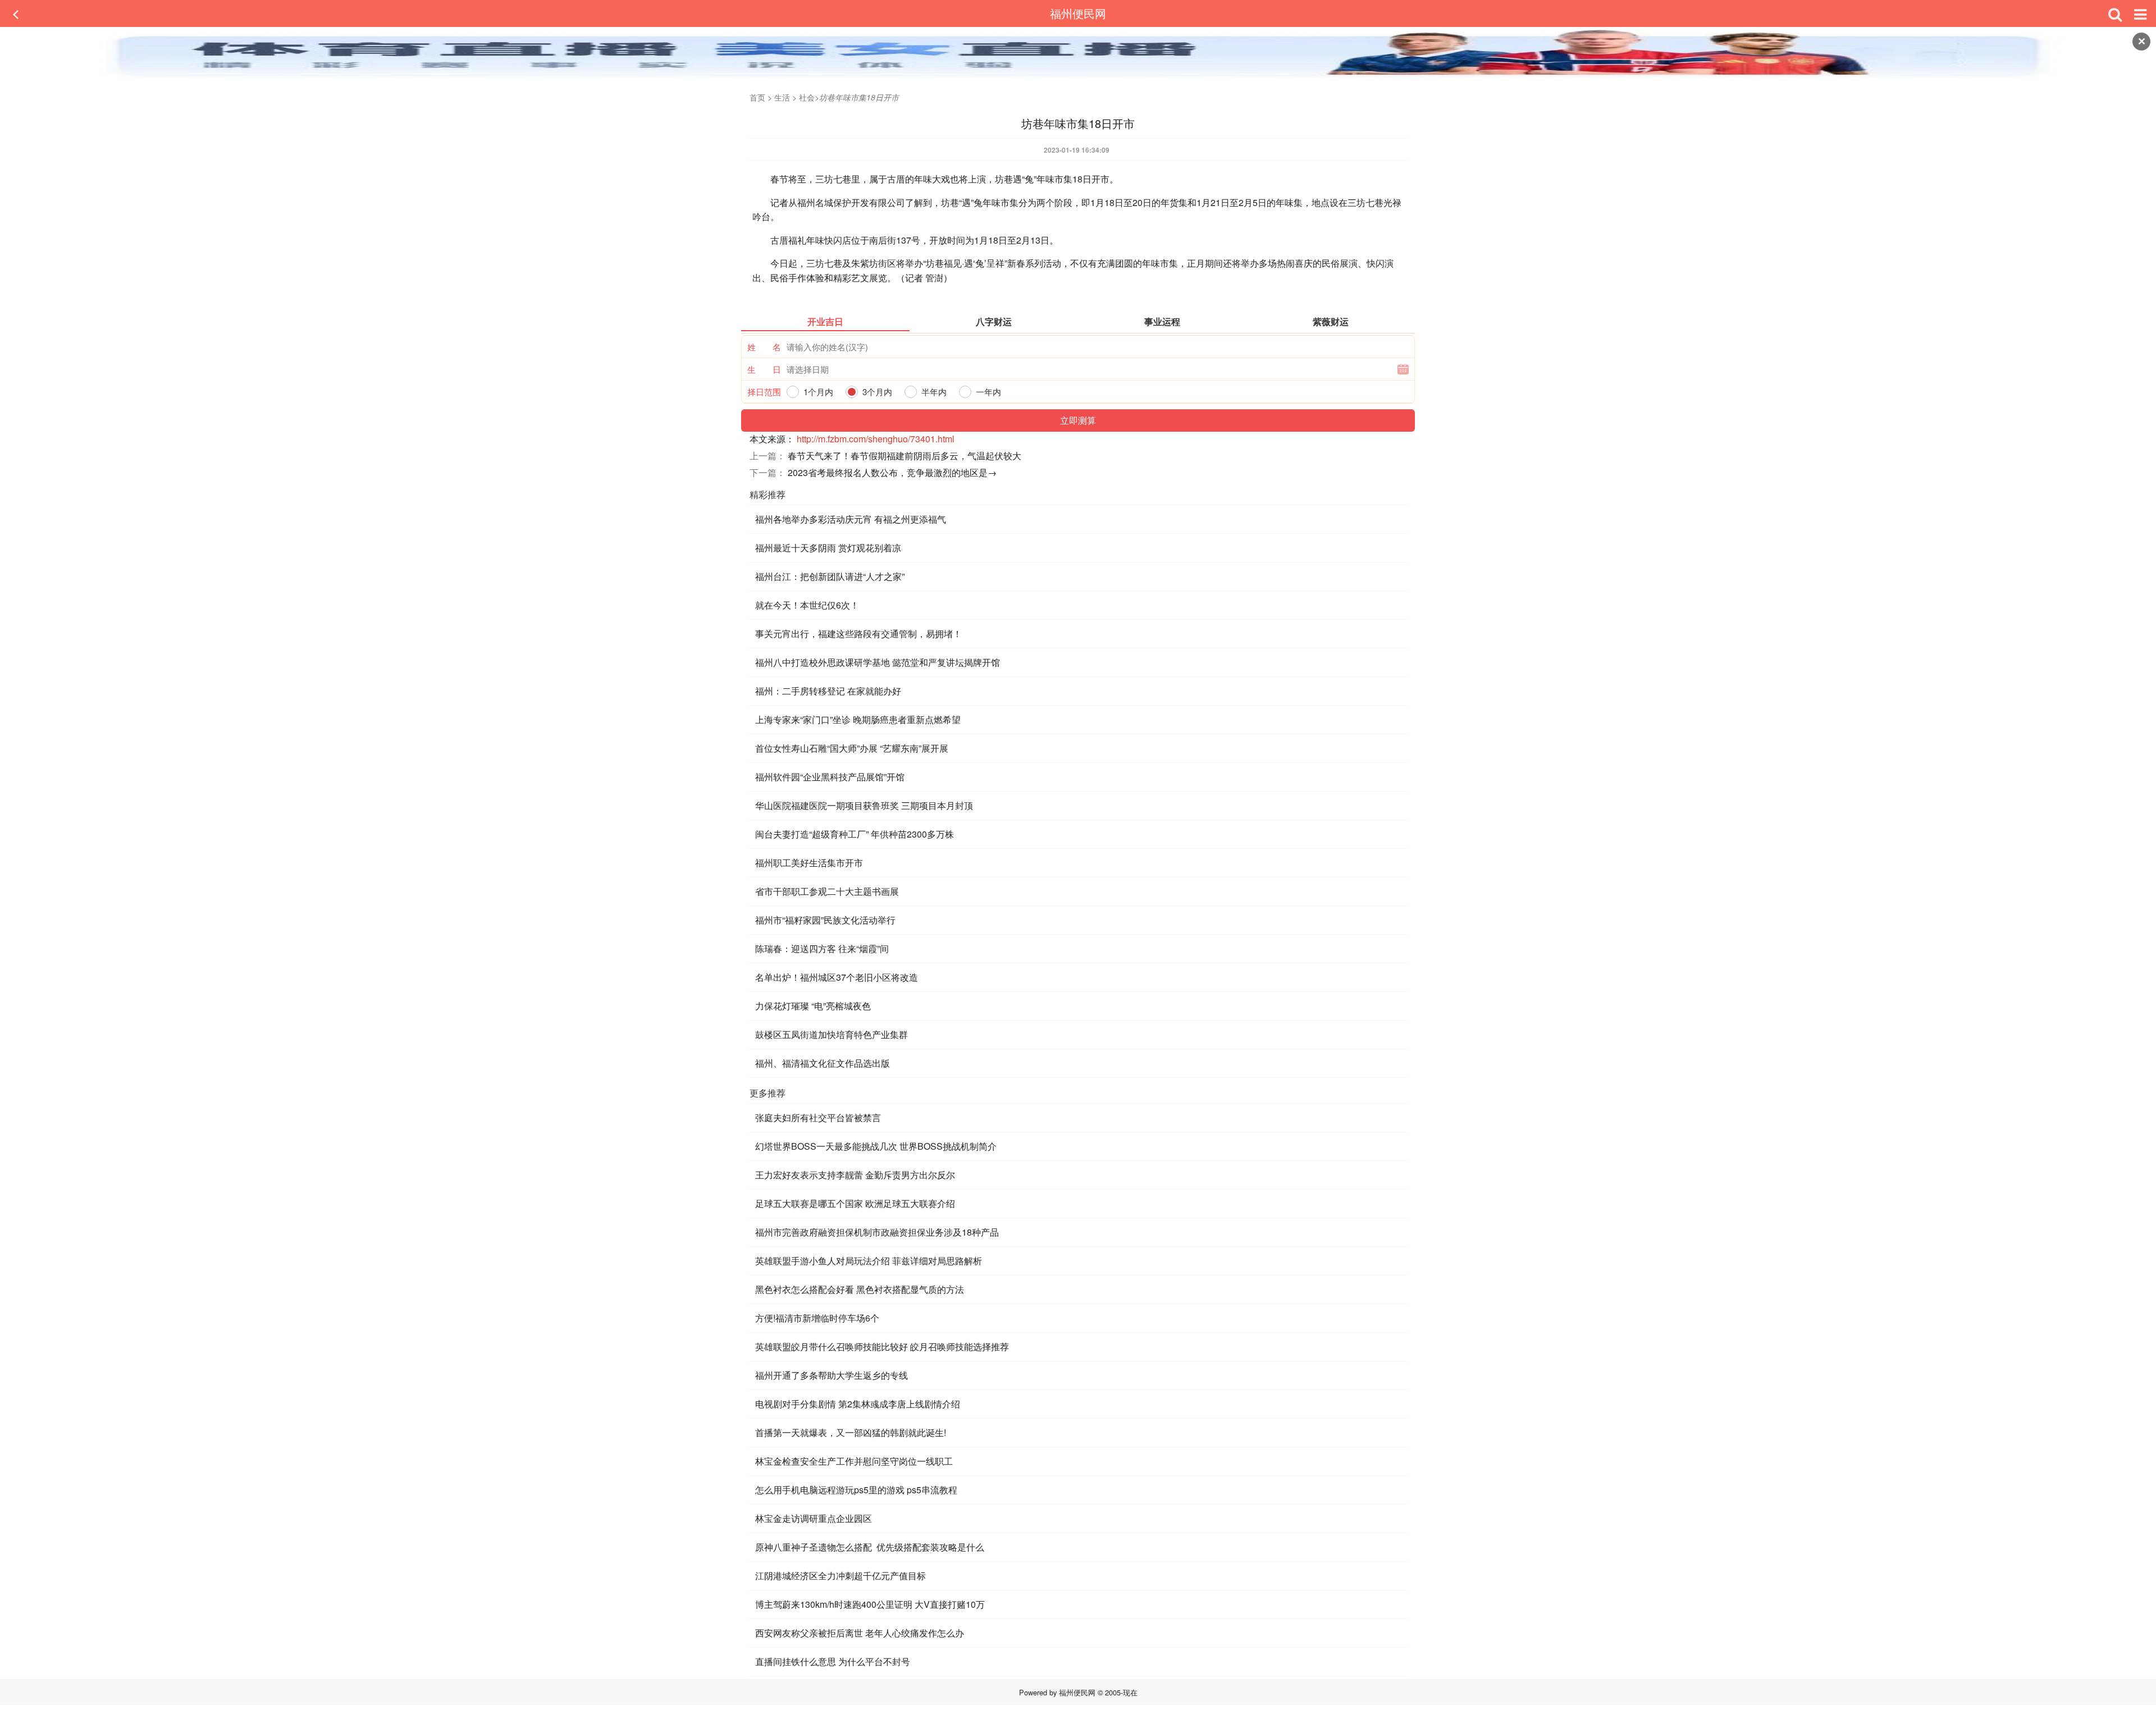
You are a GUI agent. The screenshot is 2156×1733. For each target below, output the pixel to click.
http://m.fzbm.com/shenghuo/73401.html (876, 439)
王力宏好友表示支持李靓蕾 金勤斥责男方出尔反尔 (855, 1175)
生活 (782, 97)
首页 (757, 97)
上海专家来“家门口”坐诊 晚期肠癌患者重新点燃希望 (858, 719)
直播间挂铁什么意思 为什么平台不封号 (833, 1661)
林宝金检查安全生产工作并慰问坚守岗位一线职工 (854, 1461)
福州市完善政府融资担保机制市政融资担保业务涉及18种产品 (877, 1232)
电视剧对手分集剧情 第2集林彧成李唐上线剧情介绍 (858, 1404)
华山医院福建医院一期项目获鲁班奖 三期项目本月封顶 (864, 805)
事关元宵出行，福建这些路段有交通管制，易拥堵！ (858, 634)
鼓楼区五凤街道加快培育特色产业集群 (832, 1034)
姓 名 (764, 347)
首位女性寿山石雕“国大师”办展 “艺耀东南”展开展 (852, 748)
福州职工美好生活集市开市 (809, 863)
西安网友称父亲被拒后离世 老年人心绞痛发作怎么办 (860, 1633)
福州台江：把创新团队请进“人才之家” (830, 576)
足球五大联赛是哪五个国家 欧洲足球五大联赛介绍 (855, 1203)
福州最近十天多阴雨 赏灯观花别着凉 (828, 548)
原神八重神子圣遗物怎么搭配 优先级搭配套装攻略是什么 (870, 1547)
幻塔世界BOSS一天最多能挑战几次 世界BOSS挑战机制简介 (876, 1146)
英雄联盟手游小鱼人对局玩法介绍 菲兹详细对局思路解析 (869, 1261)
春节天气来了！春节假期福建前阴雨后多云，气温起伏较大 (905, 456)
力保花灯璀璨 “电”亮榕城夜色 (813, 1006)
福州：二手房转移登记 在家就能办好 (828, 691)
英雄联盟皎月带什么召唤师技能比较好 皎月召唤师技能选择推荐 (882, 1346)
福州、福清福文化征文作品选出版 (823, 1063)
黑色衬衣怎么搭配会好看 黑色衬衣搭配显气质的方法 (860, 1289)
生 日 (764, 369)
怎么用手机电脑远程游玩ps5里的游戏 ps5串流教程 (856, 1490)
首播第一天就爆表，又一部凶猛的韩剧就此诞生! (851, 1432)
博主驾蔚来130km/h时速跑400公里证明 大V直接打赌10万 (870, 1604)
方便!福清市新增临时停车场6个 (817, 1318)
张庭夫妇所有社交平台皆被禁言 (818, 1117)
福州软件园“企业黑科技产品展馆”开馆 (830, 777)
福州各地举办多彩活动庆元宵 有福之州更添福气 (851, 519)
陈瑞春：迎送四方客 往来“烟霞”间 (822, 948)
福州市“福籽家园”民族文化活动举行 (825, 920)
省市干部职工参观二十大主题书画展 (827, 891)
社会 (807, 97)
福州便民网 (1078, 13)
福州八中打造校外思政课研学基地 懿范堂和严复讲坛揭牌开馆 (878, 662)
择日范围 (764, 392)
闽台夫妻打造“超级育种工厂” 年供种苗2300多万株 (855, 834)
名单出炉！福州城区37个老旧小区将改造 (837, 977)
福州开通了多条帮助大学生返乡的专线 (832, 1375)
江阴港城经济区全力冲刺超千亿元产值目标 (841, 1576)
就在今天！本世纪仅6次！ (807, 605)
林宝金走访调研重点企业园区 (814, 1518)
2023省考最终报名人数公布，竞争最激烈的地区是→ (892, 472)
